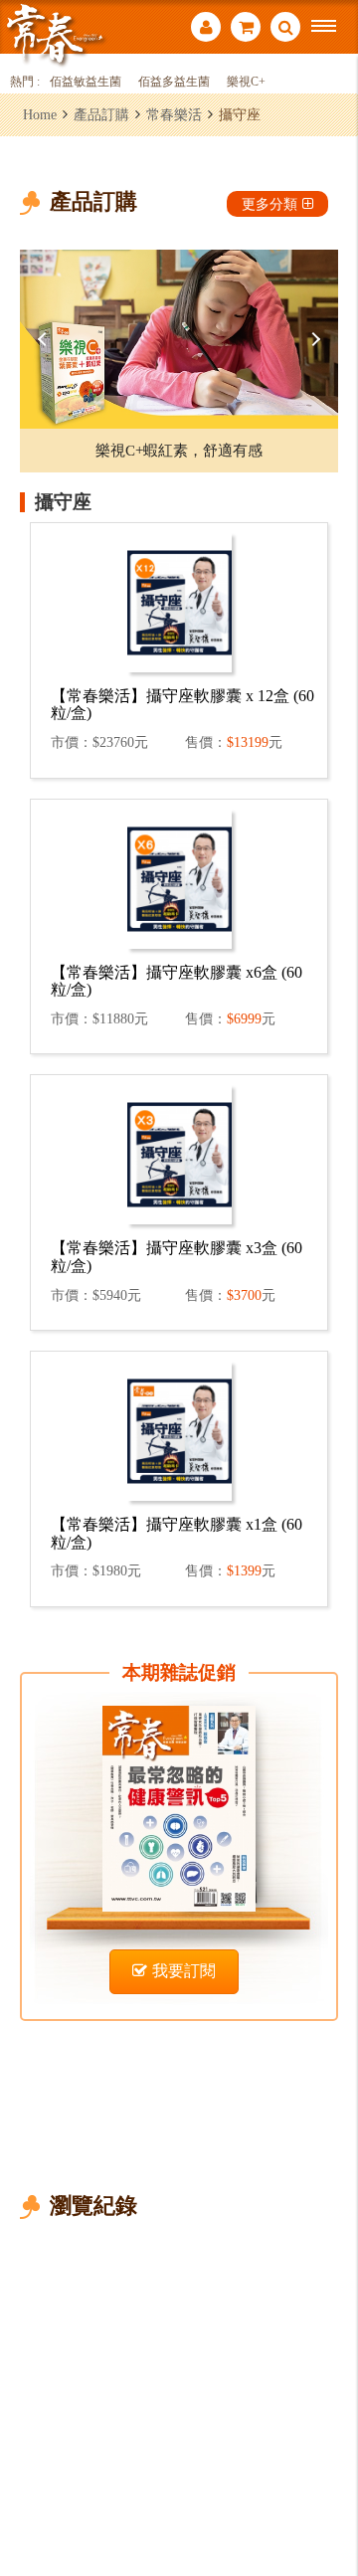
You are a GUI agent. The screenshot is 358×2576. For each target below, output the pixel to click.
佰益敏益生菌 (86, 82)
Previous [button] (45, 339)
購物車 (246, 29)
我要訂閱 (184, 1971)
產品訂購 (101, 114)
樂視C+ (246, 82)
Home (40, 114)
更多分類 (269, 204)
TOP (329, 2495)
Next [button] (313, 339)
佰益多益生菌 (174, 82)
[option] (179, 339)
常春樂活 (174, 114)
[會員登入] (206, 29)
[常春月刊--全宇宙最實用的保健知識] (55, 33)
